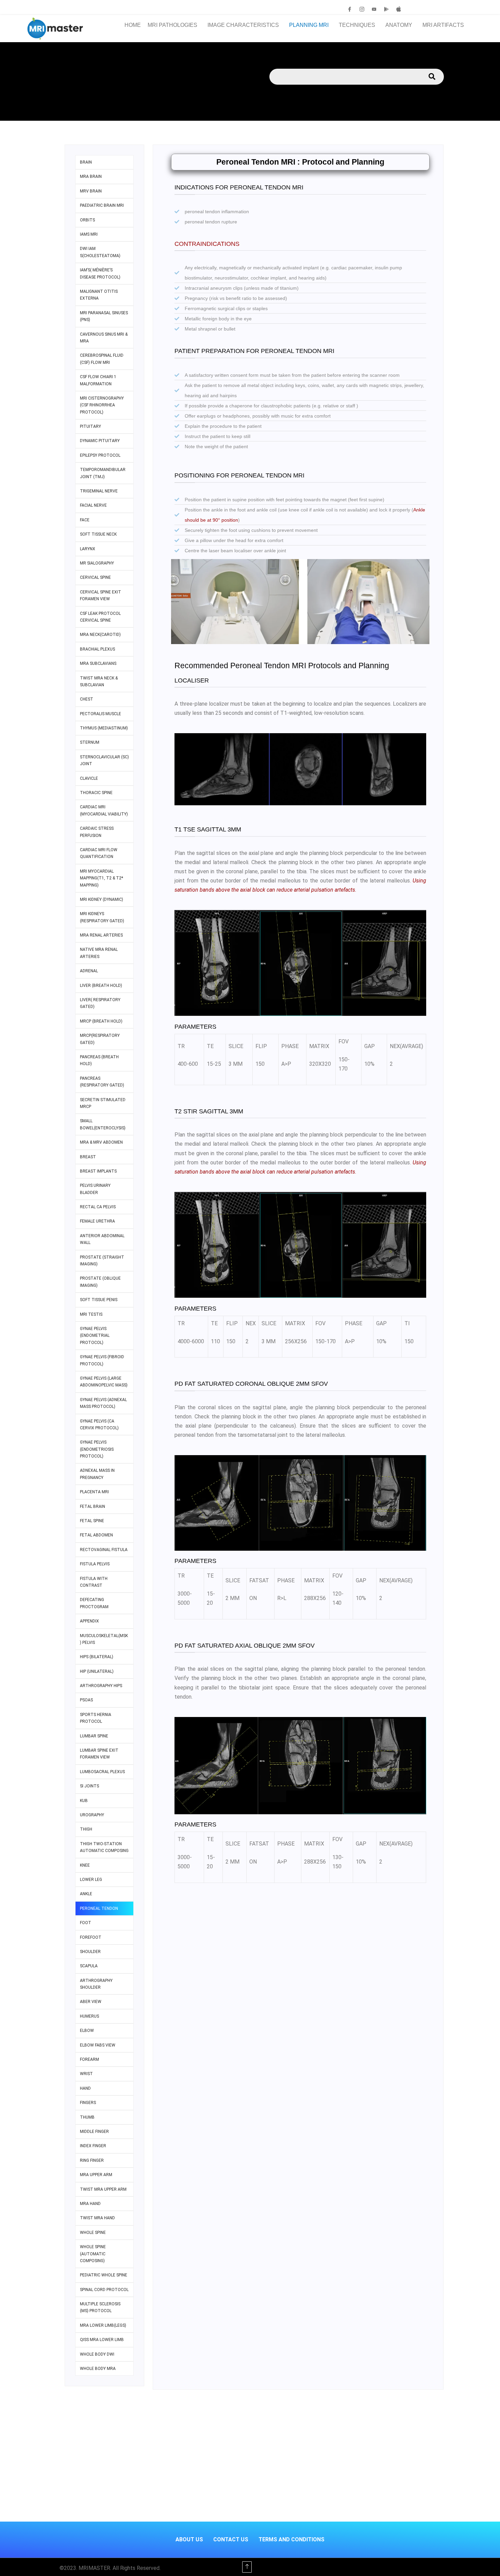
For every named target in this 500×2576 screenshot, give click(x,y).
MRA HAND (90, 2204)
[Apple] (399, 9)
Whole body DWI (97, 2354)
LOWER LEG (91, 1880)
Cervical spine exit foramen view (101, 595)
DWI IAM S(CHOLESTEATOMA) (100, 252)
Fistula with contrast (94, 1582)
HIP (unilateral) (97, 1671)
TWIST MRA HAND (97, 2218)
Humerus (89, 2016)
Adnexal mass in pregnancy (97, 1474)
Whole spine (93, 2233)
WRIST (86, 2074)
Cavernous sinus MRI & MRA (104, 338)
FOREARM (89, 2059)
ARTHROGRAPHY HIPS (101, 1686)
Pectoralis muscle (101, 714)
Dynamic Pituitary (100, 441)
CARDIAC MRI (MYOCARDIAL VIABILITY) (104, 810)
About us (189, 2539)
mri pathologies (172, 25)
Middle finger (94, 2132)
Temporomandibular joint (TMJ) (103, 473)
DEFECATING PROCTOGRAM (94, 1603)
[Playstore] (386, 9)
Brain (86, 162)
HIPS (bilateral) (97, 1657)
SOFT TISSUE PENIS (99, 1300)
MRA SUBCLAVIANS (98, 663)
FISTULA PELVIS (95, 1564)
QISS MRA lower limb (102, 2340)
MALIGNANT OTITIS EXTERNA (99, 295)
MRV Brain (91, 191)
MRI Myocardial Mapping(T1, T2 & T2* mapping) (102, 878)
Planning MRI (309, 25)
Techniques (357, 25)
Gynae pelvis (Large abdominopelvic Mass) (104, 1382)
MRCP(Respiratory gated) (100, 1039)
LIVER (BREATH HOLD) (101, 986)
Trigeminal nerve (99, 491)
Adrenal (89, 971)
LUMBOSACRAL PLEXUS (102, 1772)
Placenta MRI (94, 1492)
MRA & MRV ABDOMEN (101, 1142)
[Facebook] (350, 9)
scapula (89, 1966)
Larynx (88, 549)
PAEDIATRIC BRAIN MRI (102, 205)
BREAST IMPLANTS (98, 1171)
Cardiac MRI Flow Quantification (99, 853)
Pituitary (90, 426)
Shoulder (90, 1952)
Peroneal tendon (99, 1908)
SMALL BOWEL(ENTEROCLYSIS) (103, 1124)
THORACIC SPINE (96, 793)
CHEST (87, 699)
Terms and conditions (291, 2539)
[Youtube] (374, 9)
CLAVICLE (89, 778)
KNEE (85, 1865)
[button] (174, 25)
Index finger (93, 2146)
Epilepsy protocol (100, 455)
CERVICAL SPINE (95, 577)
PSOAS (86, 1700)
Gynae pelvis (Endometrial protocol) (95, 1336)
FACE (85, 520)
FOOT (86, 1923)
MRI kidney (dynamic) (102, 899)
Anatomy (399, 25)
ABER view (91, 2002)
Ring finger (92, 2160)
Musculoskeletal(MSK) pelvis (104, 1639)
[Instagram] (362, 9)
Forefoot (91, 1937)
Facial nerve (93, 505)
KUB (84, 1801)
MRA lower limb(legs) (103, 2325)
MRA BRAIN (91, 176)
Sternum (90, 742)
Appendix (89, 1621)
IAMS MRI (89, 234)
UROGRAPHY (92, 1815)
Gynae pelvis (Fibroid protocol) (102, 1360)
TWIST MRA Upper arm (103, 2189)
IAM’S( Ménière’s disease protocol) (100, 273)
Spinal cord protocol (104, 2290)
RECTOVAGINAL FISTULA (104, 1550)
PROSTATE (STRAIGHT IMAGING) (102, 1261)
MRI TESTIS (91, 1314)
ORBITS (87, 220)
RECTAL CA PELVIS (98, 1207)
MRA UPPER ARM (96, 2175)
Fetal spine (92, 1521)
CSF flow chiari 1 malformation (98, 380)
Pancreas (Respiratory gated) (102, 1082)
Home (133, 25)
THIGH (86, 1829)
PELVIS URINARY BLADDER (95, 1189)
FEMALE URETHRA (97, 1221)
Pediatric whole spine (104, 2275)
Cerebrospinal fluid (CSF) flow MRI (102, 359)
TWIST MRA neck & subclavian (99, 681)
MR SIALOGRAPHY (97, 563)
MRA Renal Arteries (101, 935)
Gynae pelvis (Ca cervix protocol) (99, 1425)
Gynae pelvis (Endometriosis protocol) (97, 1449)
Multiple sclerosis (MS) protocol (100, 2307)
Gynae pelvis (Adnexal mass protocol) (103, 1403)
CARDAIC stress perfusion (97, 832)
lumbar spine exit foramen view (99, 1754)
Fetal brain (93, 1506)
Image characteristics (243, 25)
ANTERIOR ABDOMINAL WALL (102, 1239)
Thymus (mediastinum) (104, 728)
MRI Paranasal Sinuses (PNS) (104, 316)
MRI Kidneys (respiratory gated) (102, 917)
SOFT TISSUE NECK (98, 534)
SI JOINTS (89, 1786)
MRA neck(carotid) (100, 635)
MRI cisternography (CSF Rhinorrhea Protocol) (102, 405)
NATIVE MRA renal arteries (99, 953)
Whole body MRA (98, 2369)
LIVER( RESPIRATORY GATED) (100, 1003)
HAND (85, 2088)
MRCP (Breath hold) (101, 1021)
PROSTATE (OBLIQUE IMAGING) (100, 1282)
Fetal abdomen (96, 1535)
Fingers (88, 2103)
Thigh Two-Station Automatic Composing (104, 1847)
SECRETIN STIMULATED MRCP (103, 1103)
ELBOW (87, 2031)
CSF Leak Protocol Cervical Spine (100, 617)
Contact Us (231, 2539)
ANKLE (86, 1894)
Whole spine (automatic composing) (93, 2254)
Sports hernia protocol (96, 1718)
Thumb (87, 2117)
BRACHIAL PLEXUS (97, 649)
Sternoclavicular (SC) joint (104, 760)
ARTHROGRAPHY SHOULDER (96, 1984)
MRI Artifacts (443, 25)
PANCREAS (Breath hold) (99, 1060)
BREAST (88, 1157)
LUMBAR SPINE (94, 1736)
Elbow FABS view (98, 2045)
